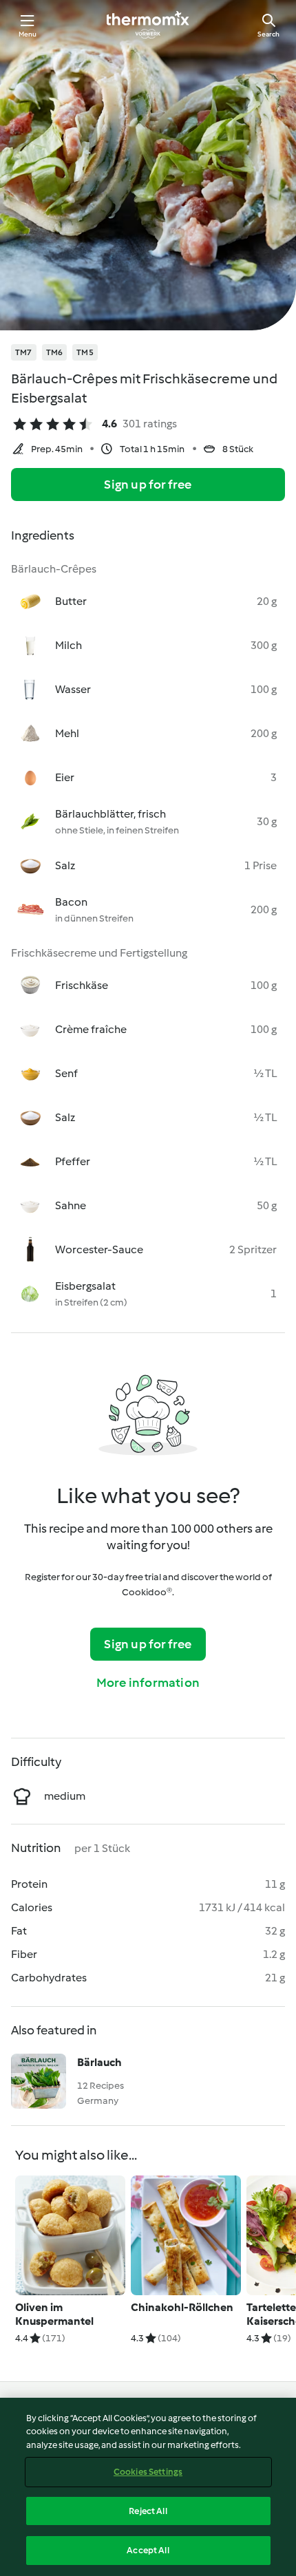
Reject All (148, 2511)
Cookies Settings (148, 2472)
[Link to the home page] (148, 25)
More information (148, 1683)
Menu (28, 34)
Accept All (148, 2550)
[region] (148, 2487)
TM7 (24, 352)
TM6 (55, 352)
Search (268, 34)
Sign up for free (148, 485)
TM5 (85, 352)
